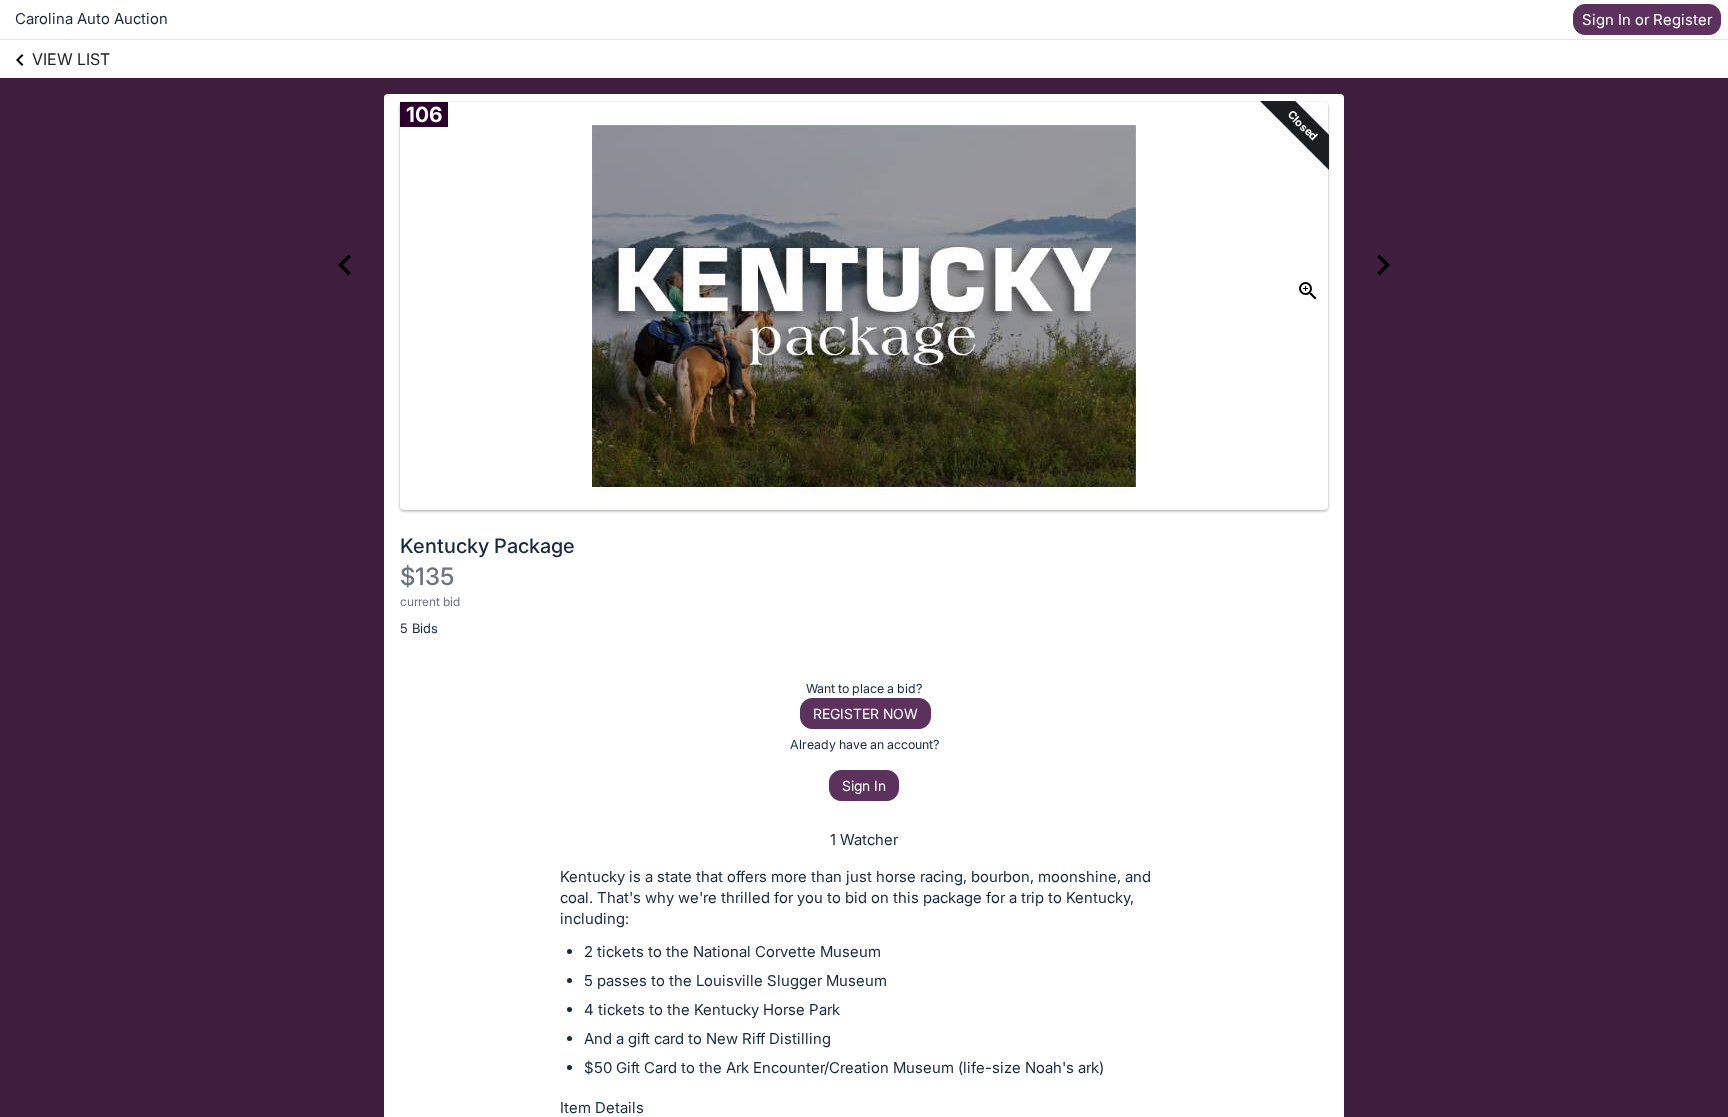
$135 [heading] (427, 576)
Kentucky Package (487, 546)
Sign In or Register (1647, 19)
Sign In (864, 785)
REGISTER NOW (865, 713)
